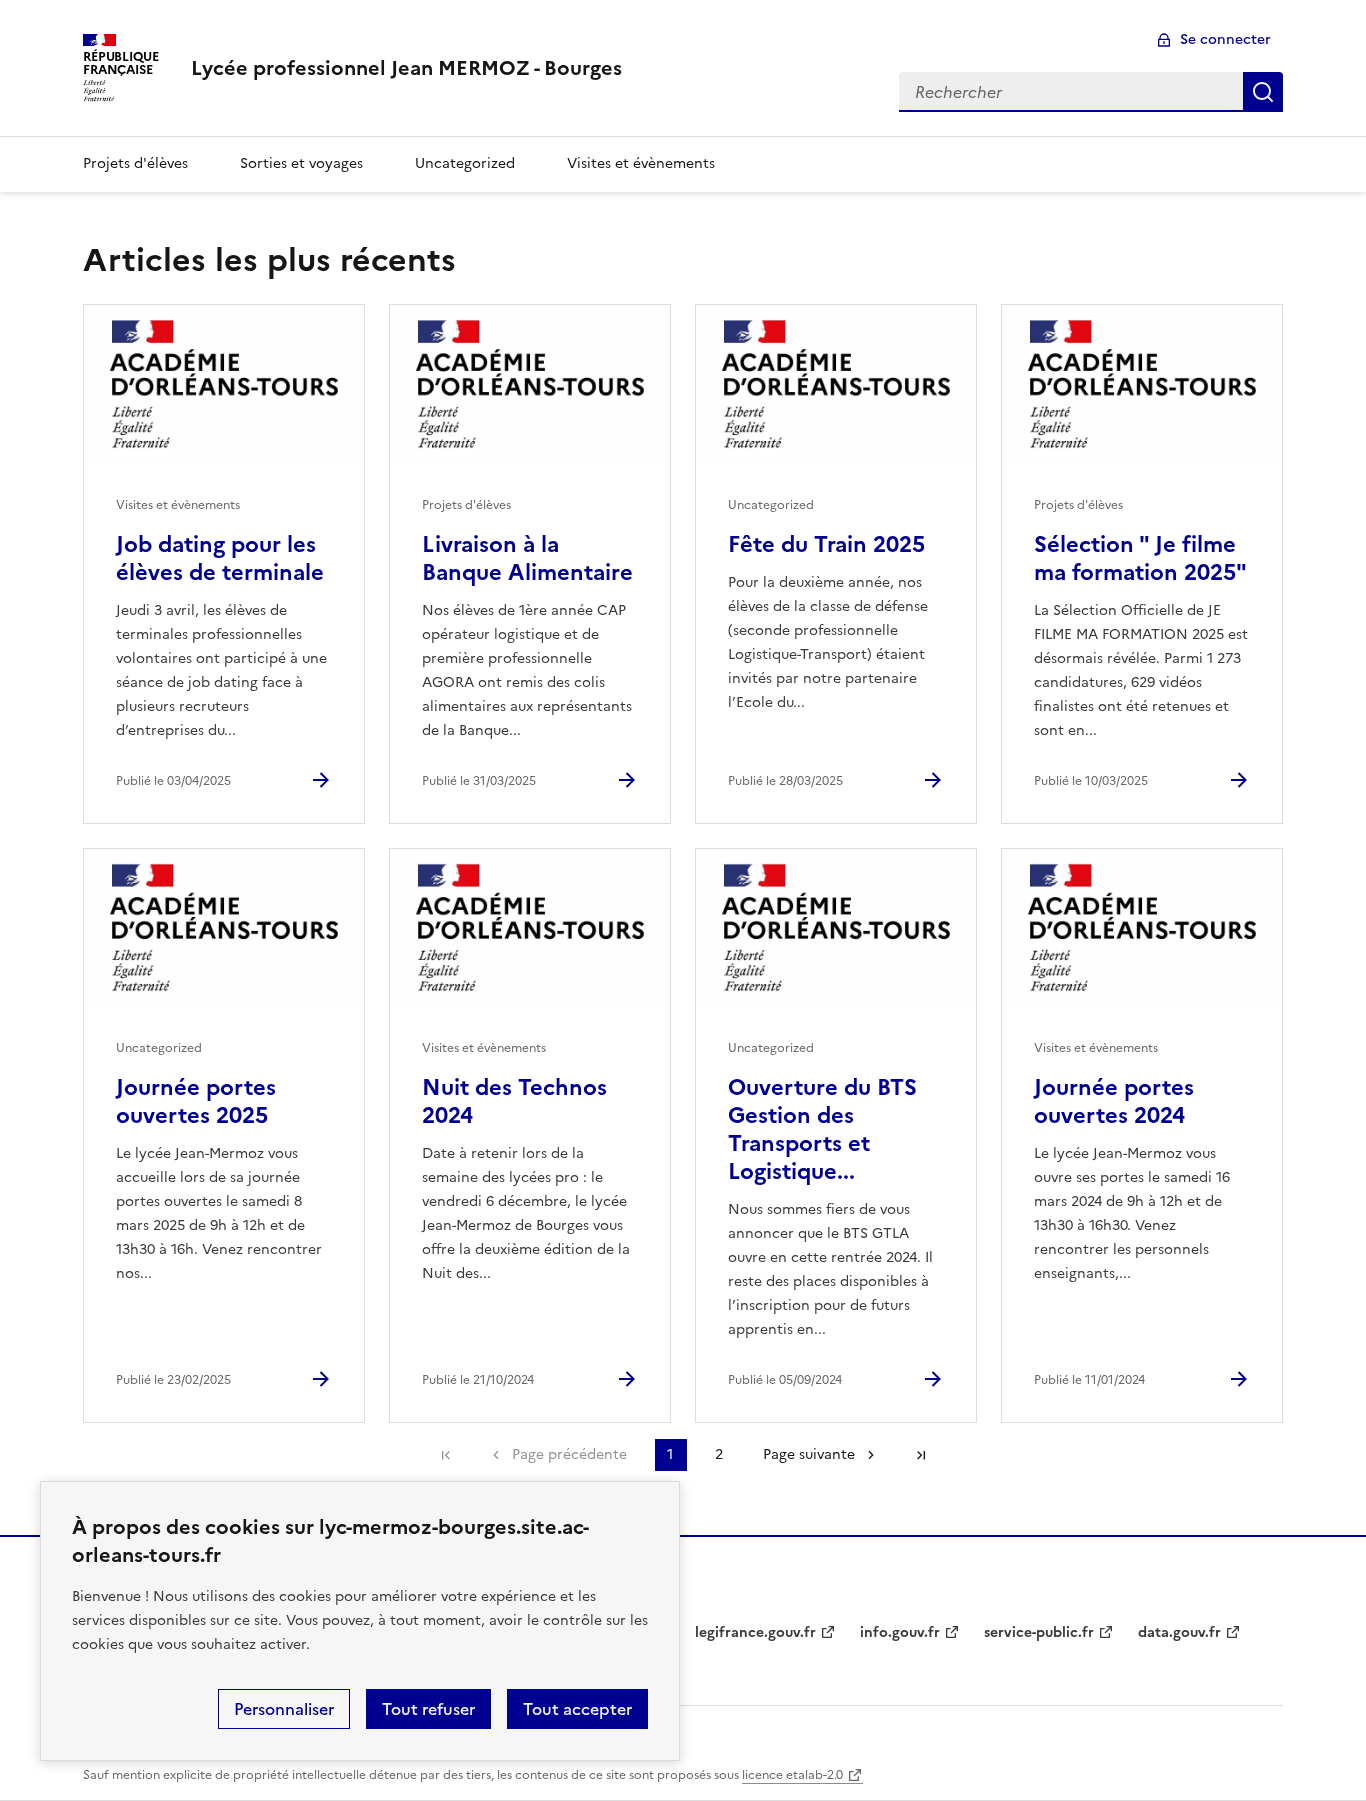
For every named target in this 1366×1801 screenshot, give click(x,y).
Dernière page (921, 1455)
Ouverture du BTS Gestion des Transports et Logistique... (822, 1129)
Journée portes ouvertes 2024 (1114, 1101)
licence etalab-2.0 (792, 1775)
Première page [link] (446, 1455)
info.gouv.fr (900, 1632)
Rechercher (1263, 92)
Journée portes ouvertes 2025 (196, 1101)
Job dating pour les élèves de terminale (220, 558)
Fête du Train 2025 (826, 544)
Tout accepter (577, 1709)
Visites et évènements (641, 163)
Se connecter (1225, 39)
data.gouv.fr (1179, 1632)
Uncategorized (465, 163)
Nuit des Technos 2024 (514, 1101)
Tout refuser (428, 1709)
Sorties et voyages (301, 163)
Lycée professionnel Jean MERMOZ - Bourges (406, 68)
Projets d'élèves (135, 163)
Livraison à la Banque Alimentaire (527, 558)
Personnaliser (284, 1709)
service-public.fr (1039, 1632)
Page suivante (809, 1454)
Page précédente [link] (569, 1454)
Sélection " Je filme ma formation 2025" (1140, 558)
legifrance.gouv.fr (755, 1632)
